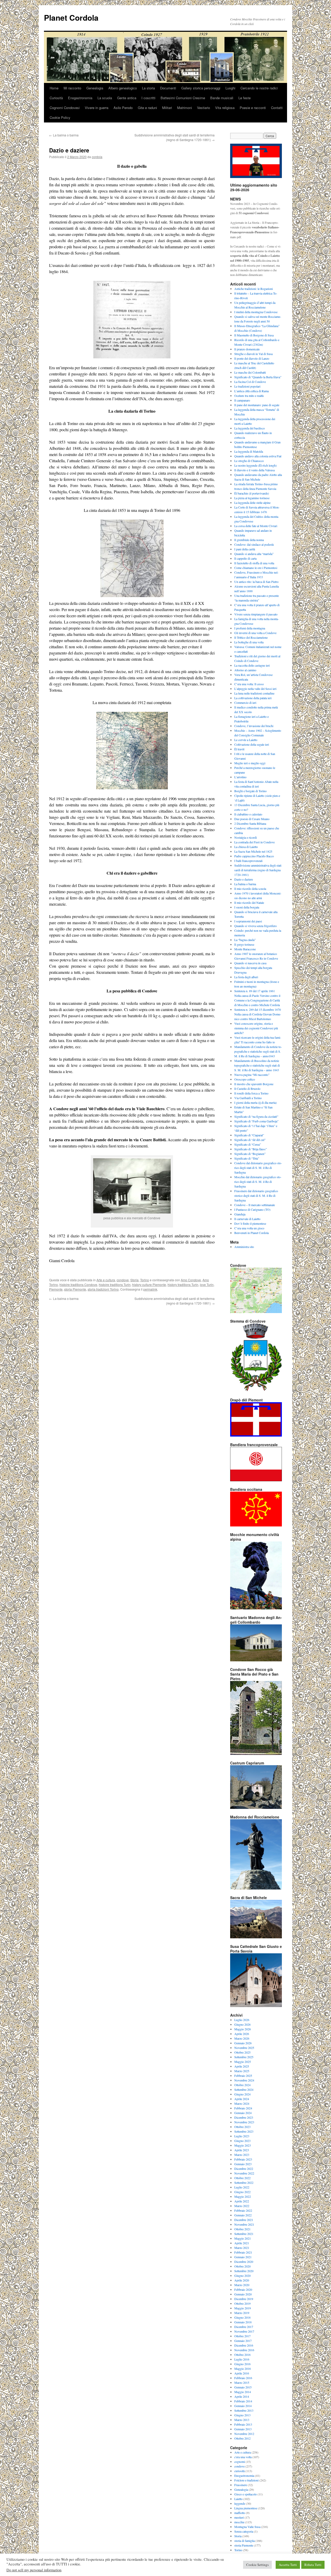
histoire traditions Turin (115, 1285)
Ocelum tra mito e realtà (249, 396)
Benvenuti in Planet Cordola (251, 1233)
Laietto (238, 2499)
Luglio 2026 (242, 2020)
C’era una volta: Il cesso (249, 684)
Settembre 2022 (244, 2182)
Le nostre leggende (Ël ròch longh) (255, 465)
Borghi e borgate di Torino (250, 791)
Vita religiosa (225, 108)
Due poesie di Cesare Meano (252, 819)
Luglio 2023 (242, 2136)
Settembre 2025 (244, 2057)
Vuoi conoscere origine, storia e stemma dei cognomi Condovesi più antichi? (256, 1028)
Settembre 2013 (244, 2410)
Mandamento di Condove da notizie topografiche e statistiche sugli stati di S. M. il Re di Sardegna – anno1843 (258, 1051)
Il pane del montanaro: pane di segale (257, 405)
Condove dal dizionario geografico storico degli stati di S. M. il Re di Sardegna (258, 1168)
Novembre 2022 (244, 2173)
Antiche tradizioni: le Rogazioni (254, 289)
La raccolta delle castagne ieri (252, 665)
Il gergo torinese (244, 944)
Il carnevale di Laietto (247, 1219)
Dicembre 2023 (244, 2117)
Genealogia (95, 88)
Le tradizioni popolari (247, 386)
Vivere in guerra (97, 108)
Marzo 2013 (242, 2420)
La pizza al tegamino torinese (252, 498)
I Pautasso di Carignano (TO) (252, 1209)
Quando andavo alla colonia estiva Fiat (258, 456)
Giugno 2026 (242, 2024)
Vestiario (204, 108)
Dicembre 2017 (244, 2327)
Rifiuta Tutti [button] (313, 2565)
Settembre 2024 (244, 2089)
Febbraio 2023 (243, 2159)
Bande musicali (222, 98)
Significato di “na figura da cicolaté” (256, 1116)
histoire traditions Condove (78, 1285)
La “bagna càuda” (245, 940)
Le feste (245, 98)
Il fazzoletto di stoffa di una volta (254, 563)
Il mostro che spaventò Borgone (254, 1084)
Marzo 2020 (242, 2285)
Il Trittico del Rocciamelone (251, 637)
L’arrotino (240, 777)
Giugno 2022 (242, 2192)
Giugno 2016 (242, 2364)
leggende (240, 2503)
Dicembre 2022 (244, 2169)
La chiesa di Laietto (246, 847)
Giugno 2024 (242, 2094)
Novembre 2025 (244, 2048)
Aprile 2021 (242, 2243)
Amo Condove (191, 1280)
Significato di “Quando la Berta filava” (258, 377)
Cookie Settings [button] (257, 2565)
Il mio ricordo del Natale (249, 903)
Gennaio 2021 (243, 2257)
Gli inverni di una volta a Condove (255, 633)
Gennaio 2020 (243, 2294)
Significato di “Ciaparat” (249, 1135)
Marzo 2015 (242, 2382)
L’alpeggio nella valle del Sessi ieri (255, 689)
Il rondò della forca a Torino (251, 1093)
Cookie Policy (60, 117)
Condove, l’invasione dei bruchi (254, 726)
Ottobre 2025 (242, 2052)
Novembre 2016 (244, 2350)
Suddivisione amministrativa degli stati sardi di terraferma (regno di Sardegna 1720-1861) (175, 137)
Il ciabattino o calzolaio (248, 814)
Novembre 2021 (244, 2224)
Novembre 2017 (244, 2331)
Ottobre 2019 (242, 2303)
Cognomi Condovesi (65, 108)
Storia (134, 1280)
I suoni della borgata (247, 907)
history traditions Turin (183, 1285)
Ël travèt (239, 749)
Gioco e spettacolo (246, 2494)
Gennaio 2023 (243, 2164)
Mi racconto (72, 88)
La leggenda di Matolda (249, 451)
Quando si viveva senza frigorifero (255, 926)
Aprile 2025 (242, 2066)
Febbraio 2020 (243, 2289)
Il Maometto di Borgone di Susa (254, 335)
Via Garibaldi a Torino (248, 1098)
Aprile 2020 (242, 2280)
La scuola (105, 98)
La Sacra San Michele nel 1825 (253, 851)
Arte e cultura (106, 1280)
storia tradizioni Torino (103, 1289)
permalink (150, 1289)
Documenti (168, 88)
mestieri (239, 2517)
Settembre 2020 (244, 2271)
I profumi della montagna (250, 628)
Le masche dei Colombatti (250, 372)
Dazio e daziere (244, 879)
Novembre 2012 (244, 2434)
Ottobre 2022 (242, 2178)
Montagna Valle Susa (247, 2527)
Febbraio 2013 (243, 2424)
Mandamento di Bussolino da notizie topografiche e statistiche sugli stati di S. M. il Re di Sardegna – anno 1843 (257, 1065)
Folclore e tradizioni (246, 2480)
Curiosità (56, 98)
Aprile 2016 (242, 2373)
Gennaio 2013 (243, 2429)
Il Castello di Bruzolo (247, 1089)
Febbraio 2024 (243, 2108)
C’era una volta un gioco (249, 1228)
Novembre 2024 (244, 2080)
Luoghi (230, 88)
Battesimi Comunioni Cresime (183, 98)
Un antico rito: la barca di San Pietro (256, 582)
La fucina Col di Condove (250, 382)
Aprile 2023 (242, 2150)
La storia (148, 88)
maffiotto (240, 2513)
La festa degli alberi (246, 977)
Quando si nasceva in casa (250, 963)
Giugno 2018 (242, 2317)
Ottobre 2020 (242, 2266)
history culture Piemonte (149, 1285)
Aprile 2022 (242, 2201)
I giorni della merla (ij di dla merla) (255, 1102)
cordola (97, 157)
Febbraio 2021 (243, 2252)
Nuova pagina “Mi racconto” (252, 1075)
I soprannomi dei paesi (248, 921)
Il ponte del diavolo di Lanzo (252, 358)
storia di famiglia (245, 2541)
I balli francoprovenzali (248, 861)
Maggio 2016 (243, 2369)
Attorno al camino (245, 670)
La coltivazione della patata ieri (253, 698)
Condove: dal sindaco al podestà (254, 544)
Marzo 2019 (242, 2313)
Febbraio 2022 (243, 2210)
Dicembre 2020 (244, 2262)
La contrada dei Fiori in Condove (254, 842)
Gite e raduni (147, 108)
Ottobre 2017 (242, 2336)
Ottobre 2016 (242, 2355)
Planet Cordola (71, 17)
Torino (145, 1280)
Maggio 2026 (243, 2029)
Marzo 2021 (242, 2248)
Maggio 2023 (243, 2145)
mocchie (239, 2522)
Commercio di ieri (245, 703)
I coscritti (148, 98)
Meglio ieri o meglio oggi (250, 763)
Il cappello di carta (245, 558)
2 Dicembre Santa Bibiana (250, 823)
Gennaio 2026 (243, 2043)
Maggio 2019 (243, 2308)
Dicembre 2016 (244, 2345)
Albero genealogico (123, 88)
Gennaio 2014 (243, 2406)
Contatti (277, 108)
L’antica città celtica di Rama (251, 391)
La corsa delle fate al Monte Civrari (256, 526)
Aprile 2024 (242, 2099)
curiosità (239, 2471)
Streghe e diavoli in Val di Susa (253, 354)
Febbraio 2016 (243, 2378)
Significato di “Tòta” (247, 1158)
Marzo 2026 (242, 2038)
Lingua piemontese (246, 2508)
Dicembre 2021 (244, 2220)
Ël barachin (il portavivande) (252, 493)
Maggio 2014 (243, 2392)
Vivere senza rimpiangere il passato (256, 614)
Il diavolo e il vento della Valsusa (254, 470)
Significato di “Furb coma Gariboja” (256, 1121)
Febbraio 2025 (243, 2076)
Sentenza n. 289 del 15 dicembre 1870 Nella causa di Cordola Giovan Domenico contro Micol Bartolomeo (258, 1014)
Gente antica (127, 98)
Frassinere (241, 2485)
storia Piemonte (75, 1289)
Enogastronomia (80, 98)
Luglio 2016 (242, 2359)
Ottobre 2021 (242, 2229)
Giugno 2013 (242, 2415)
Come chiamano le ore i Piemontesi (256, 568)
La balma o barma (64, 135)
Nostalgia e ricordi (246, 837)
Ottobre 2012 (242, 2438)
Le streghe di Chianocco (249, 461)
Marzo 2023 (242, 2155)
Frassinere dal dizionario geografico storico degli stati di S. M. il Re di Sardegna (256, 1196)
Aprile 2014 (242, 2396)
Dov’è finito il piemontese (250, 1223)
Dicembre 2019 (244, 2299)
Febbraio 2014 (243, 2401)
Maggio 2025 (243, 2062)
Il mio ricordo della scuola (250, 889)
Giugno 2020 (242, 2276)
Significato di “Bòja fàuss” (251, 1149)
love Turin (207, 1285)
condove (123, 1280)
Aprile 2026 (242, 2034)
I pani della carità (245, 549)
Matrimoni (185, 108)
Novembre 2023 (244, 2122)
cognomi (240, 2462)
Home (54, 88)
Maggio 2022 (243, 2196)
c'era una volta (243, 2457)
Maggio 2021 (243, 2238)
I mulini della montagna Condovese (256, 312)
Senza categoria (244, 2531)
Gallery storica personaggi (201, 88)
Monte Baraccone (245, 949)
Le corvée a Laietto (246, 740)
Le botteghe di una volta (249, 642)
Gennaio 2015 (243, 2387)
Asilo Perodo (123, 108)
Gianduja (240, 1214)
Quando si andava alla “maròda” (254, 554)
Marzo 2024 (242, 2103)
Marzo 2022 (242, 2206)
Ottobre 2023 (242, 2127)
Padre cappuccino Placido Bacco (254, 856)
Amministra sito (244, 1247)
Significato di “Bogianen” (250, 1154)
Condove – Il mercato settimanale (255, 1205)
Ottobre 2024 (242, 2085)
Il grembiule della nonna (249, 540)
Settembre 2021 (244, 2234)
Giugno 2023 (242, 2141)
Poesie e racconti (253, 108)
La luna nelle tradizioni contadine (254, 693)
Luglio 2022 (242, 2187)
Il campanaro (242, 400)
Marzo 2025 (242, 2071)
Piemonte (56, 1289)
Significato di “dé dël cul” (250, 1140)
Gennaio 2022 (243, 2215)
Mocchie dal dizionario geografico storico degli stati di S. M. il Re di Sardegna (258, 1182)
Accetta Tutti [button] (288, 2565)
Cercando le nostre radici (259, 88)
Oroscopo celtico (245, 1079)
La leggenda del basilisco (250, 428)
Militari (167, 108)
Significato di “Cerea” (248, 1144)
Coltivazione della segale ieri (252, 744)
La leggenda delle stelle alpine (252, 503)
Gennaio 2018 (243, 2322)
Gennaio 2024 (243, 2113)
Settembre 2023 (244, 2131)
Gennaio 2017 (243, 2341)
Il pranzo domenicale (247, 349)
